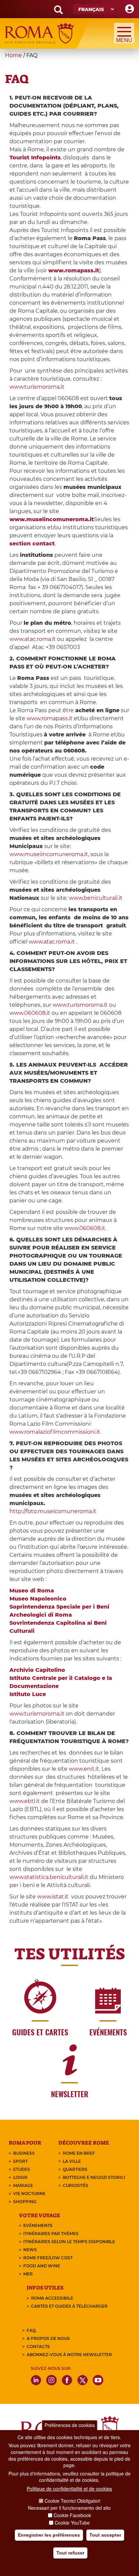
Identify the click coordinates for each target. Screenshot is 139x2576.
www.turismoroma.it (37, 387)
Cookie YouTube (72, 2523)
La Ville (72, 2161)
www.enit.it (84, 1769)
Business (24, 2153)
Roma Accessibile (52, 2298)
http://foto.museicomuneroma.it (53, 1511)
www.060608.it (30, 1013)
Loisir (20, 2177)
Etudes (22, 2169)
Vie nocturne (29, 2194)
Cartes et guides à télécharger (69, 2306)
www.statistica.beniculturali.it (49, 1877)
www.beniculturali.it (96, 898)
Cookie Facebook (72, 2515)
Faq (31, 2330)
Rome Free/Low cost (48, 2258)
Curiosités (76, 2185)
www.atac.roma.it (33, 639)
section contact (32, 544)
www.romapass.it (50, 718)
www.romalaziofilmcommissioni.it (55, 1432)
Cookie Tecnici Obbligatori (72, 2501)
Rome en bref (79, 2153)
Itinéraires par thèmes (51, 2234)
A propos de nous (48, 2338)
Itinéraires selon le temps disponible (69, 2242)
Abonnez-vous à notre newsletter (69, 2355)
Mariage (23, 2185)
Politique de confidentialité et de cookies (69, 2489)
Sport (20, 2161)
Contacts (38, 2347)
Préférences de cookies (70, 2425)
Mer (28, 2274)
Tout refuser (70, 2553)
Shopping (25, 2202)
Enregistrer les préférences (49, 2535)
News (30, 2250)
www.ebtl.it (25, 1801)
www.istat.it (53, 1897)
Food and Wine (42, 2266)
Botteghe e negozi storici (94, 2177)
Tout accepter (105, 2535)
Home (13, 55)
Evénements (38, 2225)
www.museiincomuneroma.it (52, 519)
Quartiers (75, 2169)
